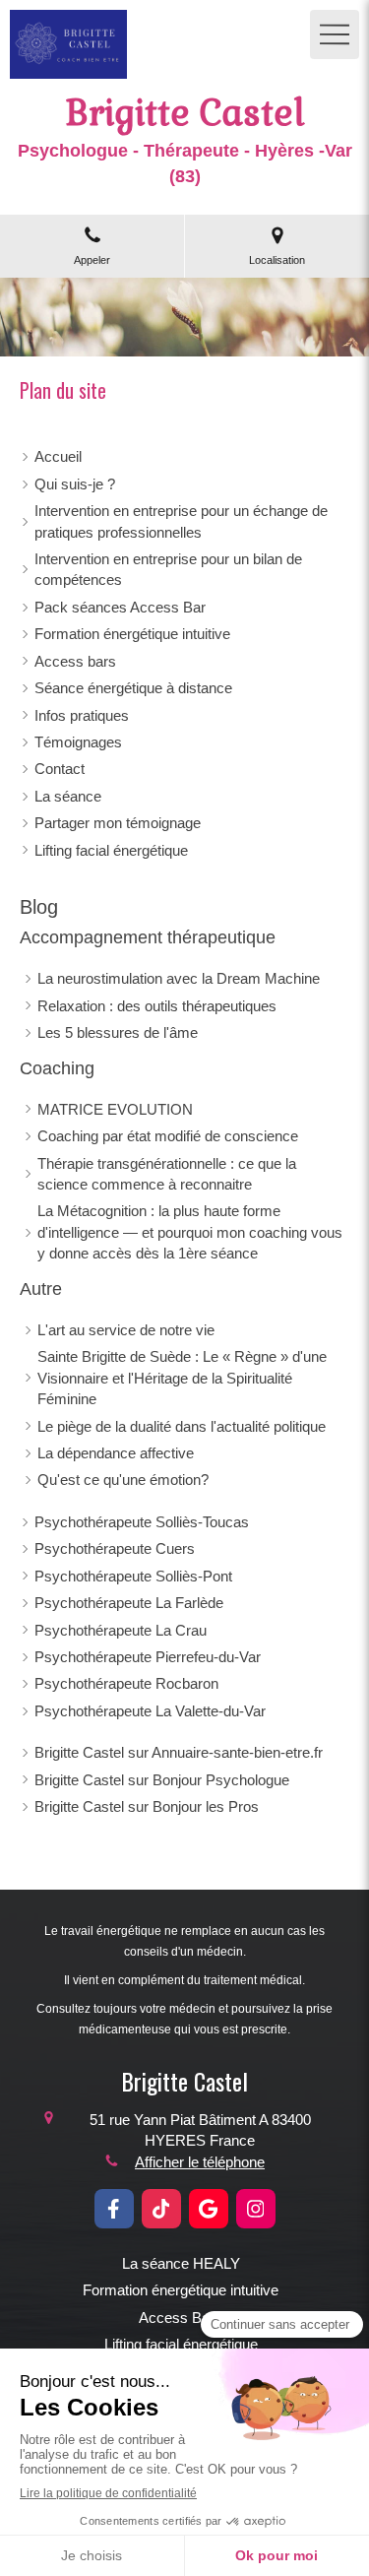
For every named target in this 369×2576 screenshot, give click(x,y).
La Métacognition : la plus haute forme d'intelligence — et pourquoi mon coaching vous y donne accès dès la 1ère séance (190, 1232)
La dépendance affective (116, 1453)
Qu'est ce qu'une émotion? (123, 1480)
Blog (39, 907)
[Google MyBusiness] (209, 2209)
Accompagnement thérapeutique (148, 937)
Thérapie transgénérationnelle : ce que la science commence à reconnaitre (167, 1174)
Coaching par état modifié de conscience (168, 1136)
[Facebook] (114, 2209)
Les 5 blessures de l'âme (118, 1032)
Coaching (57, 1068)
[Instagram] (256, 2209)
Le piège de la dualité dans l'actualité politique (182, 1426)
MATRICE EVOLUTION (115, 1109)
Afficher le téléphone (200, 2162)
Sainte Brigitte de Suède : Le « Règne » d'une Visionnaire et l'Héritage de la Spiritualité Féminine (182, 1378)
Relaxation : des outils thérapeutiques (157, 1006)
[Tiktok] (161, 2209)
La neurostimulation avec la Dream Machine (179, 978)
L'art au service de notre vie (126, 1330)
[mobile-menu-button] (335, 34)
